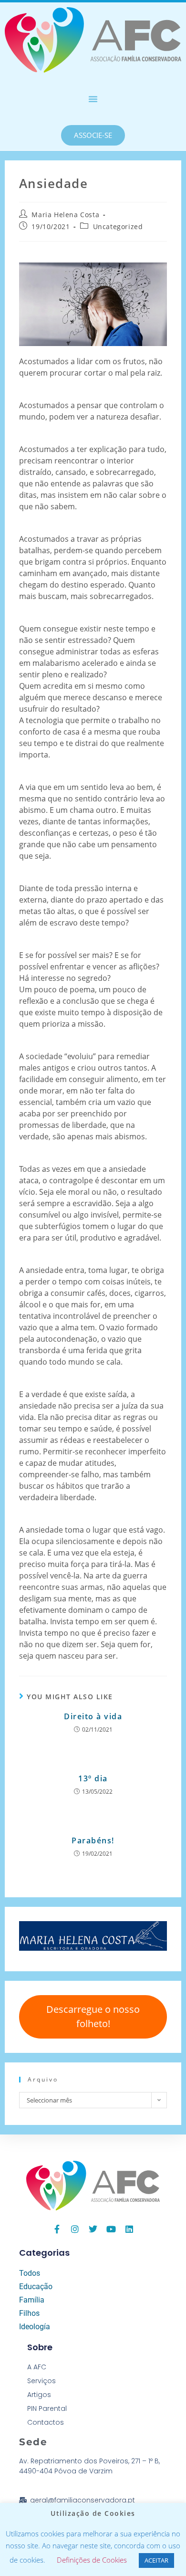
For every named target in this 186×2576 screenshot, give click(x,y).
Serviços (41, 2381)
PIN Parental (47, 2408)
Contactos (46, 2422)
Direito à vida (93, 1716)
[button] (93, 99)
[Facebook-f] (57, 2229)
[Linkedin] (129, 2229)
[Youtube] (111, 2229)
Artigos (39, 2395)
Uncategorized (118, 226)
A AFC (37, 2367)
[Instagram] (75, 2229)
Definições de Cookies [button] (92, 2560)
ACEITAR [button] (156, 2560)
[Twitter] (93, 2229)
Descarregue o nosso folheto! (93, 2016)
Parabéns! (93, 1840)
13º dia (93, 1778)
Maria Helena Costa (65, 215)
